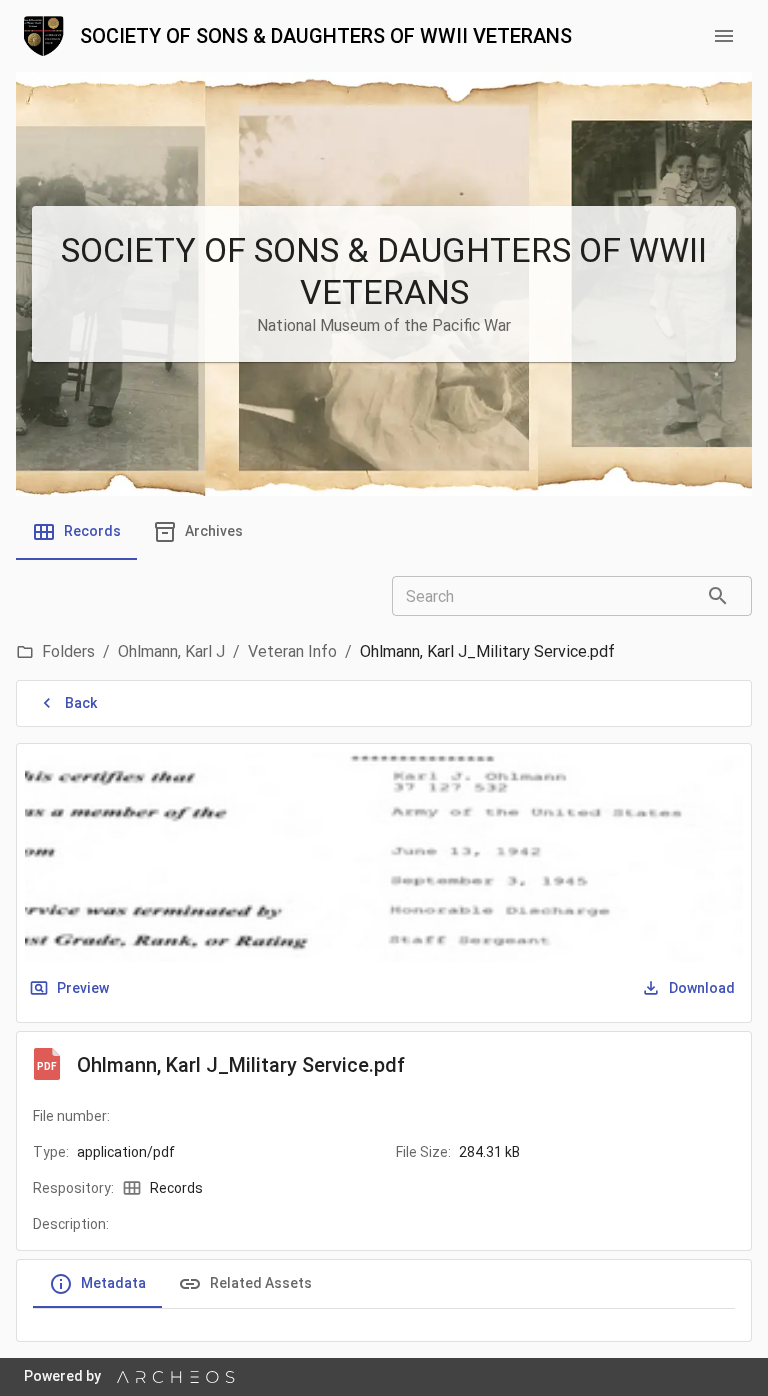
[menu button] (724, 36)
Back (81, 703)
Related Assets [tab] (261, 1283)
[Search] (718, 596)
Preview (83, 988)
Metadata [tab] (113, 1283)
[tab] (76, 532)
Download (702, 988)
